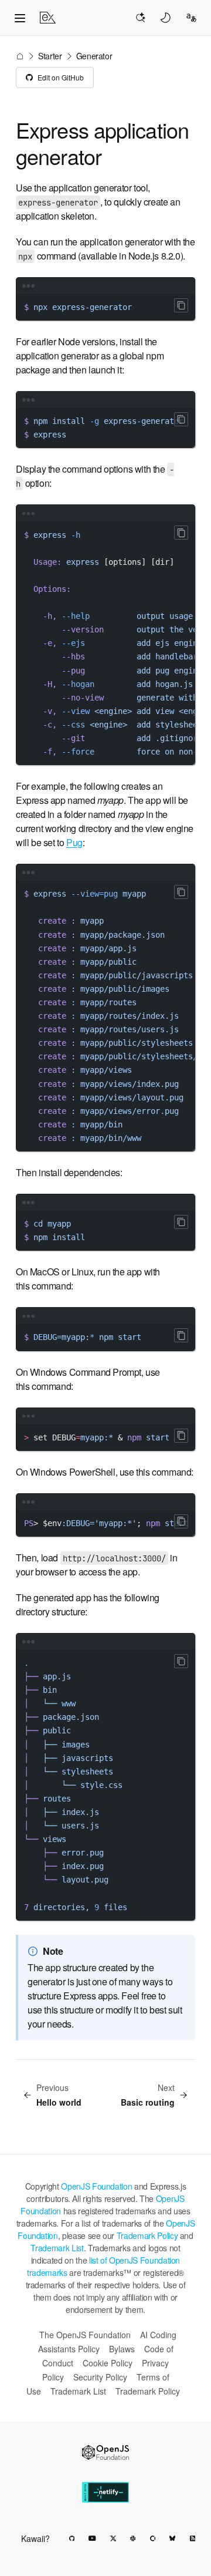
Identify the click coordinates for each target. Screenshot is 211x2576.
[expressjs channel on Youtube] (92, 2538)
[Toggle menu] (20, 18)
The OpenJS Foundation (85, 2335)
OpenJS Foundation (96, 2186)
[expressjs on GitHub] (72, 2538)
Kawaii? (35, 2538)
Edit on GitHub (61, 77)
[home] (48, 18)
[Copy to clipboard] (181, 305)
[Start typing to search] (140, 18)
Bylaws (122, 2349)
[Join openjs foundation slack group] (133, 2538)
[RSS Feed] (193, 2538)
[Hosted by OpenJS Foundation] (105, 2452)
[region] (105, 428)
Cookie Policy (108, 2363)
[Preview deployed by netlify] (105, 2492)
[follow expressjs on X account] (113, 2538)
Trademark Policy (147, 2235)
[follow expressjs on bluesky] (172, 2538)
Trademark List (57, 2248)
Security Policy (100, 2377)
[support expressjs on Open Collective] (153, 2538)
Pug (74, 842)
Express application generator (102, 143)
